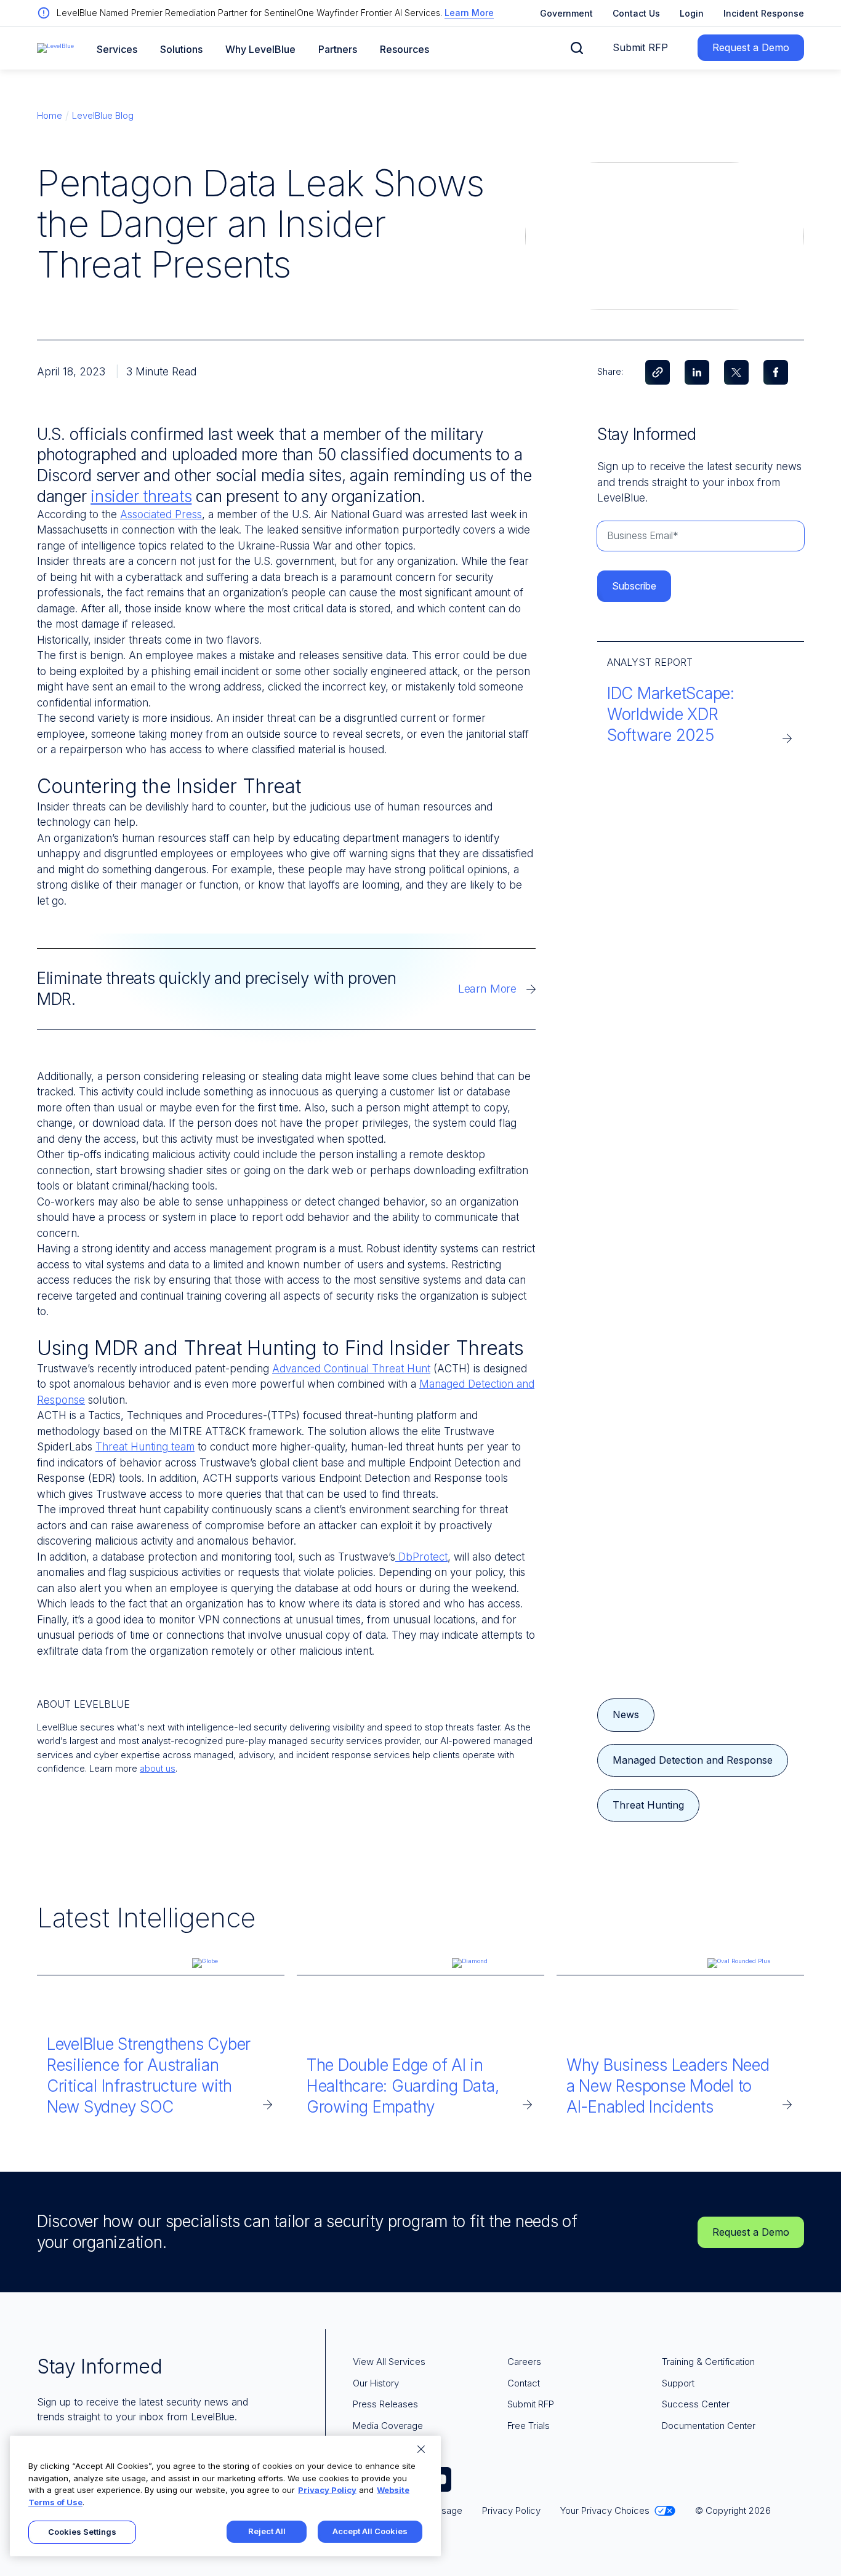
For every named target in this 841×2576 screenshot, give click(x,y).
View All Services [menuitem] (389, 2362)
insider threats (141, 496)
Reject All (267, 2531)
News (626, 1714)
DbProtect (421, 1557)
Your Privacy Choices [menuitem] (605, 2510)
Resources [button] (404, 50)
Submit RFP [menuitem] (531, 2404)
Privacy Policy (327, 2490)
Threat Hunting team (145, 1447)
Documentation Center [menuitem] (709, 2426)
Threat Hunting (648, 1805)
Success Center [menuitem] (696, 2404)
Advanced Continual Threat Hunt (351, 1369)
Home (50, 115)
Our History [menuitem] (376, 2383)
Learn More (469, 13)
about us (158, 1768)
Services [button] (117, 50)
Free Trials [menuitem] (529, 2426)
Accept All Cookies (370, 2531)
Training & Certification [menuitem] (708, 2362)
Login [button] (692, 13)
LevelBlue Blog (103, 115)
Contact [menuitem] (524, 2383)
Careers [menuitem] (524, 2362)
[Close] (421, 2449)
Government (566, 13)
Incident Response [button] (764, 13)
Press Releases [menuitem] (385, 2404)
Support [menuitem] (678, 2383)
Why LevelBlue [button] (260, 50)
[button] (577, 48)
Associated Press (161, 514)
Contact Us (636, 13)
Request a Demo (751, 47)
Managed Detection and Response (693, 1760)
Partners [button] (338, 50)
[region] (225, 2496)
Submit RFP (640, 47)
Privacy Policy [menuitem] (511, 2510)
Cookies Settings (82, 2532)
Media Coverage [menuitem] (388, 2426)
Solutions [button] (181, 50)
